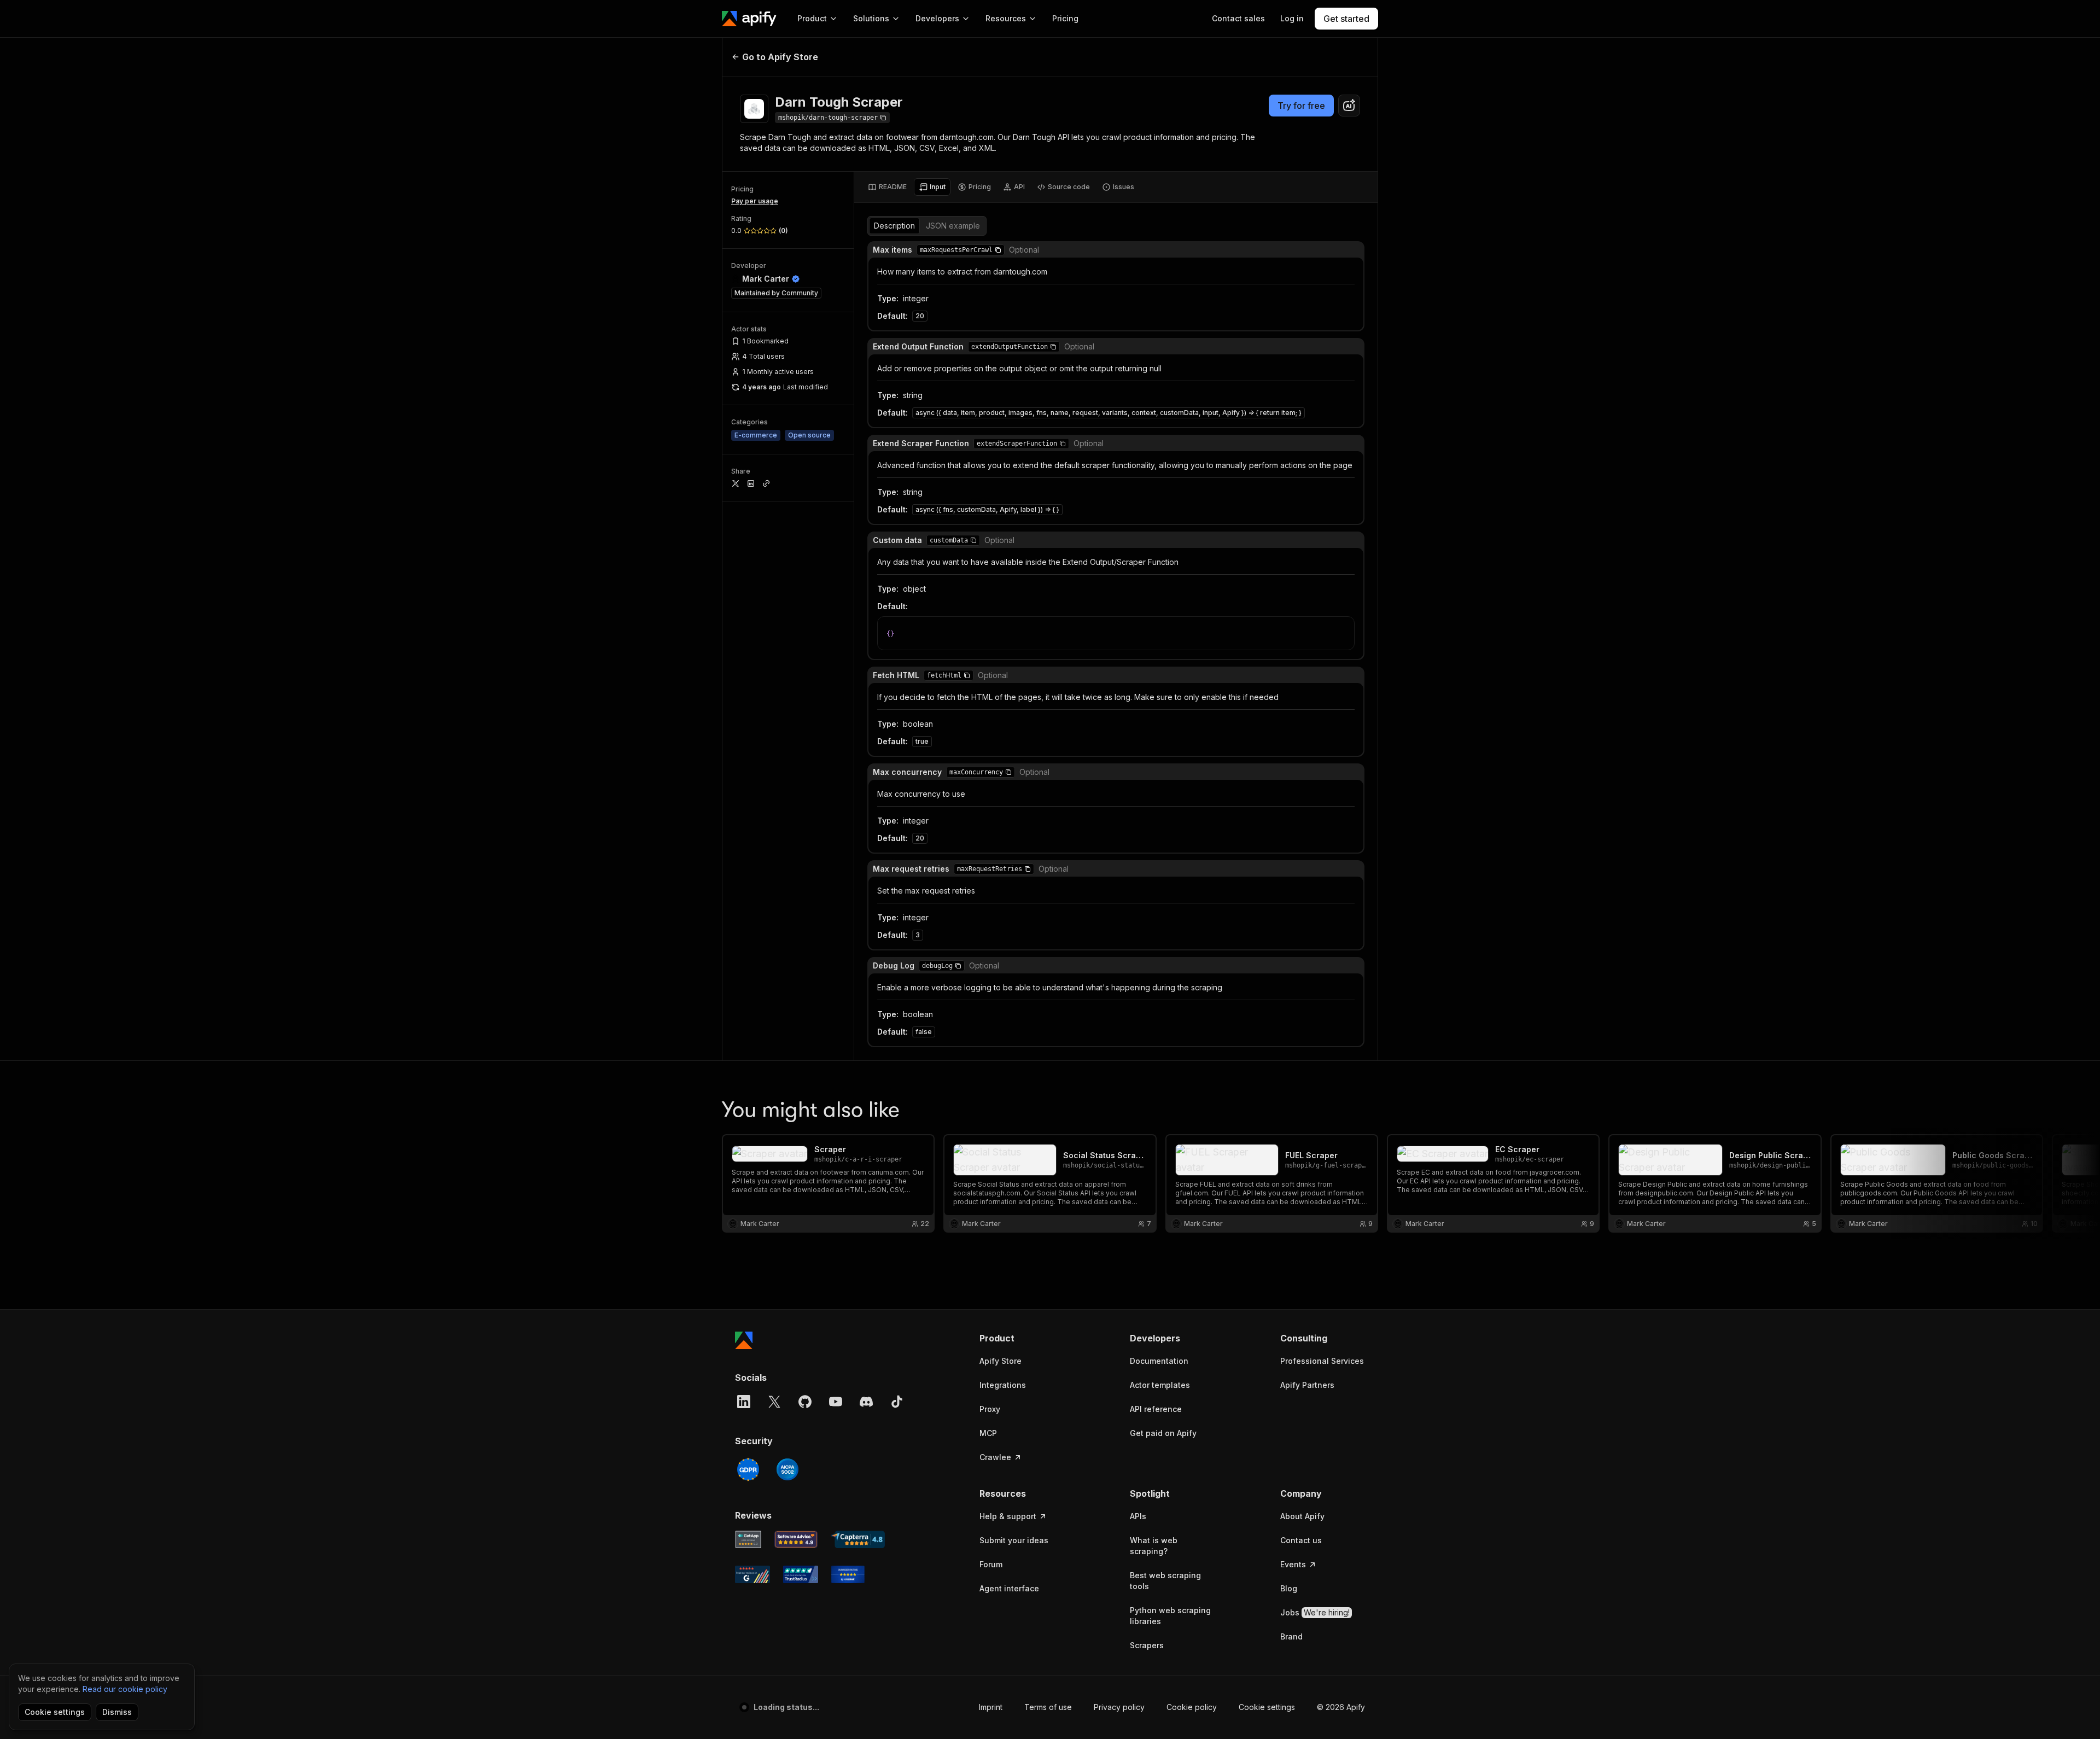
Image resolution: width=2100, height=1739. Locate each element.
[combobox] (1349, 106)
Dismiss (117, 1712)
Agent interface (1009, 1588)
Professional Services (1322, 1361)
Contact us (1301, 1540)
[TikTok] (897, 1402)
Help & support (1008, 1516)
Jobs (1315, 1612)
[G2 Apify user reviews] (752, 1574)
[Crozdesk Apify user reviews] (848, 1574)
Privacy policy (1119, 1707)
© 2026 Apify (1341, 1707)
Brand (1291, 1636)
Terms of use (1048, 1707)
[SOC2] (787, 1469)
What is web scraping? (1154, 1546)
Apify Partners (1307, 1385)
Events (1293, 1564)
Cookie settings (1267, 1707)
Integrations (1003, 1385)
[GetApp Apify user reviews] (748, 1539)
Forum (991, 1564)
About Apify (1302, 1516)
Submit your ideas (1014, 1540)
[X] (774, 1402)
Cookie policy (1192, 1707)
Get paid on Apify (1163, 1433)
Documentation (1159, 1361)
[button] (998, 250)
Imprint (991, 1707)
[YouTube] (836, 1402)
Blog (1289, 1588)
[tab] (887, 187)
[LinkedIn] (744, 1402)
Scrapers (1147, 1645)
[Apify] (749, 19)
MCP (988, 1433)
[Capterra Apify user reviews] (858, 1539)
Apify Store (1001, 1361)
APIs (1138, 1516)
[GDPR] (748, 1469)
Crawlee (995, 1457)
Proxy (990, 1409)
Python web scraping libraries (1170, 1616)
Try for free (1301, 106)
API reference (1156, 1409)
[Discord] (866, 1402)
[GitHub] (805, 1402)
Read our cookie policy (125, 1689)
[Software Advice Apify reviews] (796, 1539)
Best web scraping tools (1165, 1581)
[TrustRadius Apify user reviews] (801, 1574)
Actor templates (1160, 1385)
